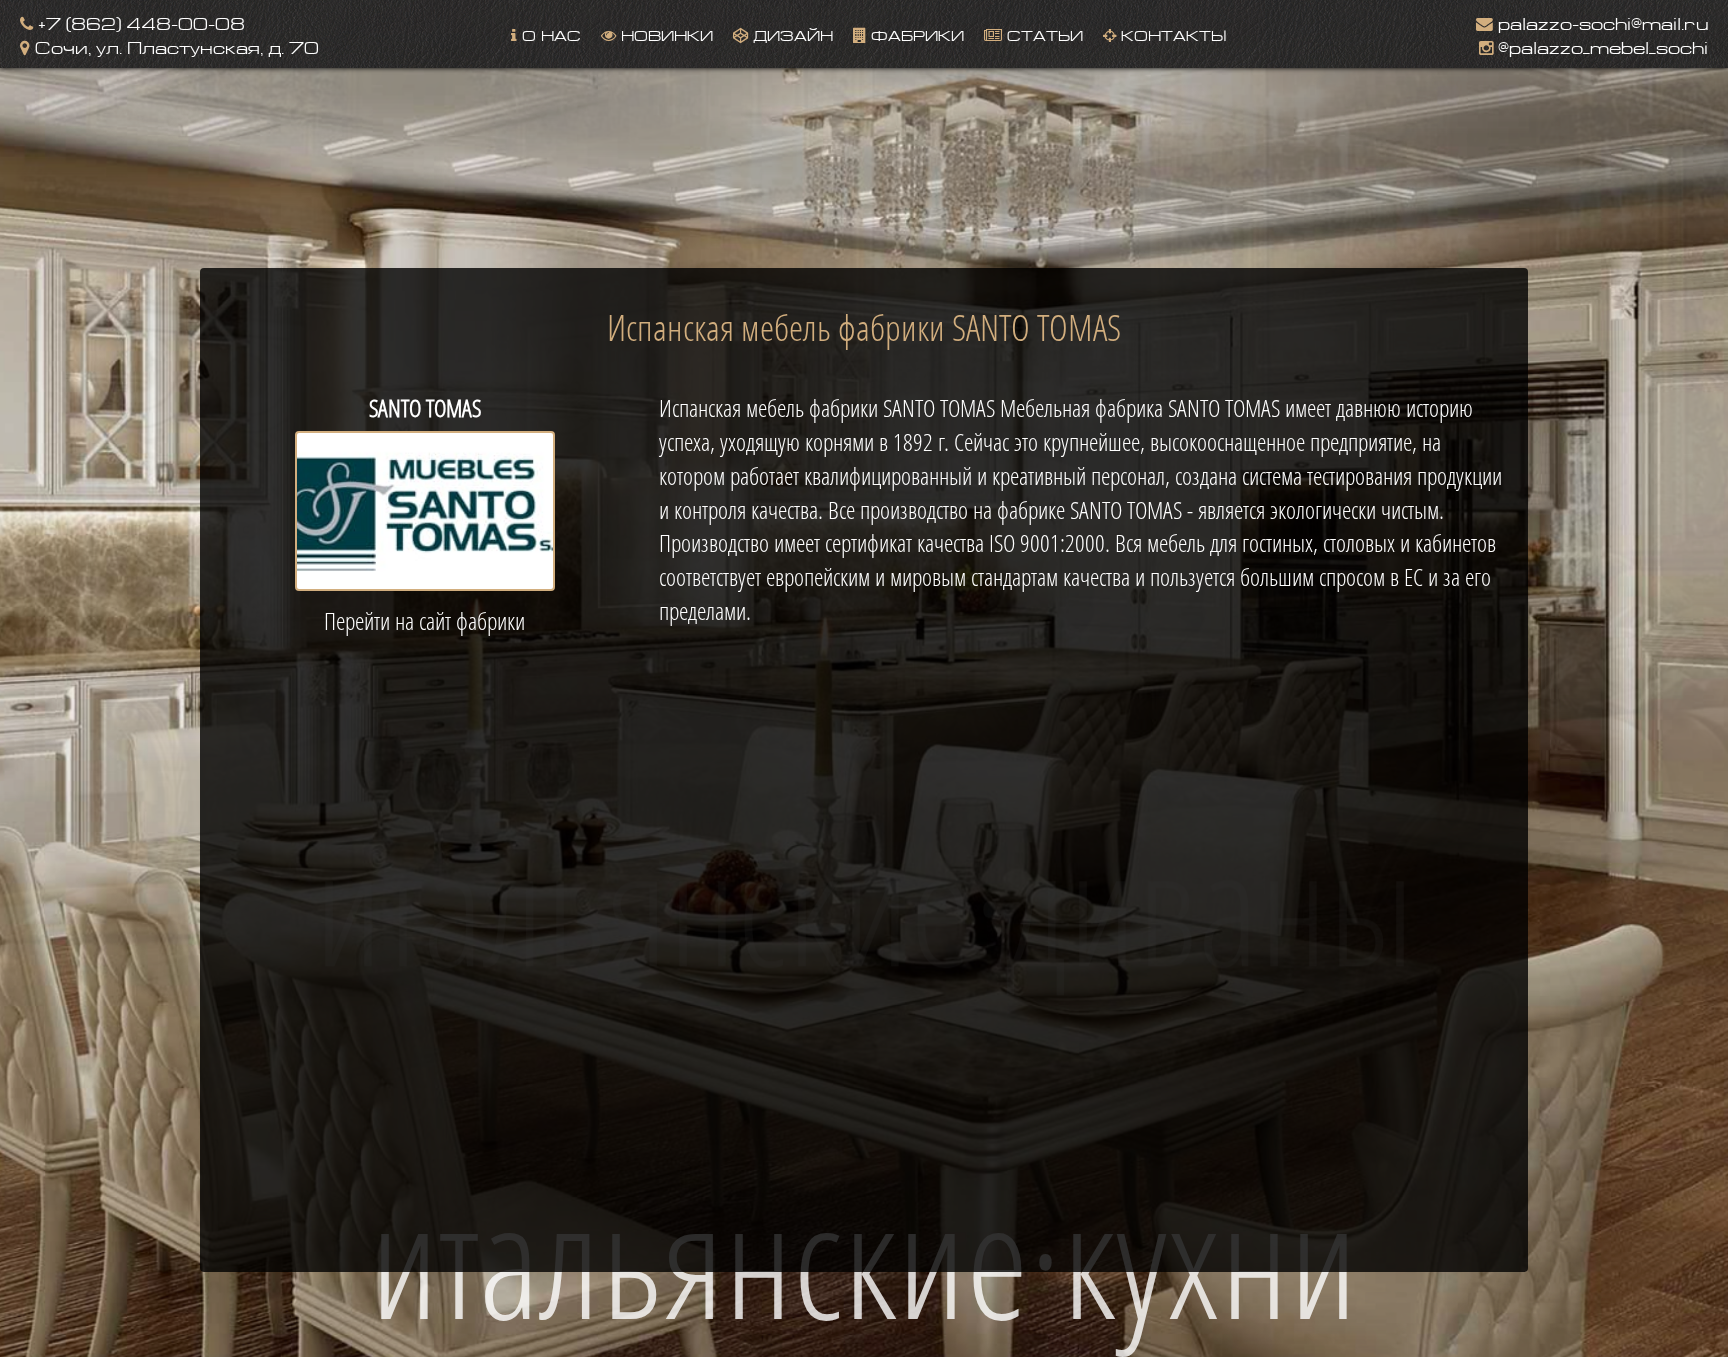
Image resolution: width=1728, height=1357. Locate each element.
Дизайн (790, 33)
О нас (549, 33)
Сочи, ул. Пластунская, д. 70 (174, 45)
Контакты (1171, 33)
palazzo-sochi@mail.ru (1600, 21)
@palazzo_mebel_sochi (1600, 45)
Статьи (1042, 33)
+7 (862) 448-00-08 (139, 21)
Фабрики (915, 33)
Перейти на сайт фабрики (424, 621)
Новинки (664, 33)
